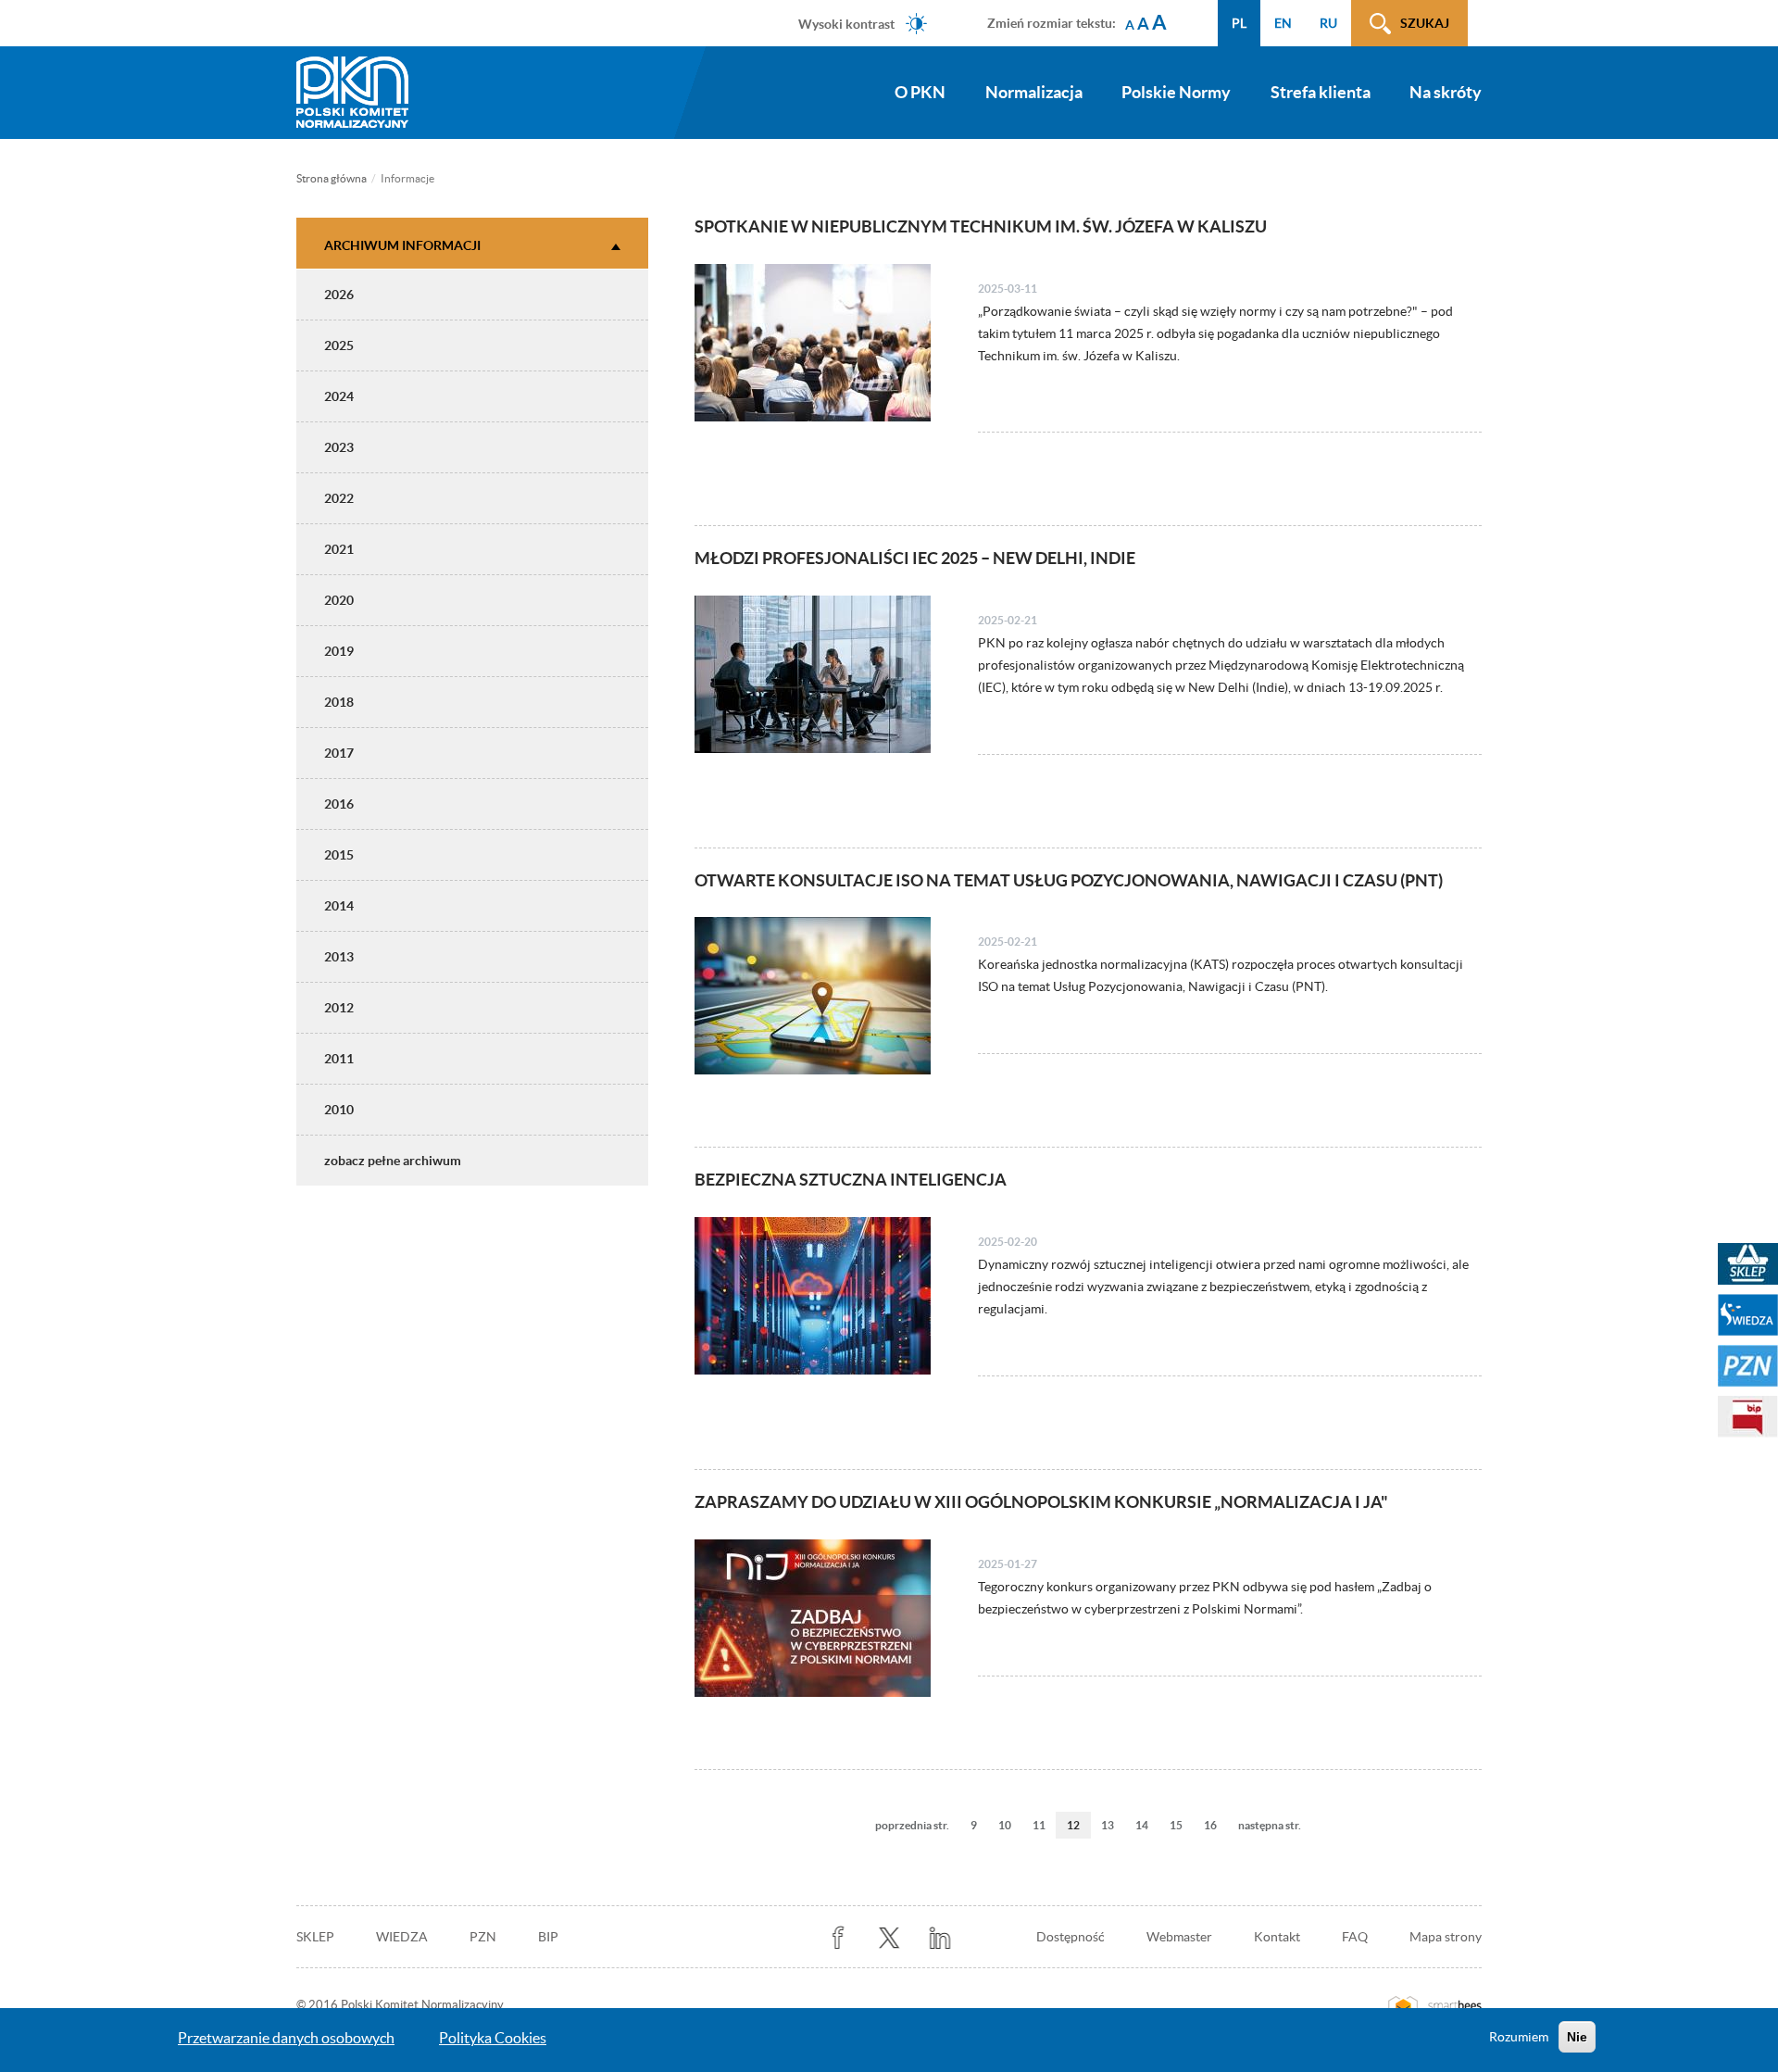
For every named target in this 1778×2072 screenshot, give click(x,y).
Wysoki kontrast (846, 23)
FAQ (1355, 1937)
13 (1113, 1825)
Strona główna (332, 178)
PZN (483, 1937)
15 (1182, 1825)
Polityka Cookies (493, 2038)
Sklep (315, 1937)
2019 (339, 651)
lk (940, 1938)
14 (1147, 1825)
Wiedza (402, 1937)
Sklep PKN (1748, 1264)
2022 (339, 498)
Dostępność (1071, 1937)
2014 (339, 906)
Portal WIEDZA (1748, 1315)
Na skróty (1446, 92)
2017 (339, 753)
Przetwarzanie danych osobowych (286, 2038)
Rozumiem (1519, 2037)
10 (1010, 1825)
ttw (889, 1938)
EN (1283, 23)
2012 (339, 1008)
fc (839, 1938)
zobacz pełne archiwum (393, 1161)
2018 (339, 702)
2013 (339, 957)
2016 (339, 804)
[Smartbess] (1435, 2005)
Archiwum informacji (402, 245)
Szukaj (1425, 23)
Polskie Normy (1176, 92)
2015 (339, 855)
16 (1216, 1825)
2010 (339, 1110)
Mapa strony (1446, 1937)
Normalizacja (1034, 92)
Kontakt (1277, 1937)
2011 (339, 1059)
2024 (339, 396)
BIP (548, 1937)
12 (1079, 1829)
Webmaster (1179, 1937)
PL (1239, 23)
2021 (339, 549)
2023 (339, 447)
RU (1328, 23)
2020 (339, 600)
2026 (339, 295)
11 (1045, 1825)
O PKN (920, 92)
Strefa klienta (1321, 92)
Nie (1577, 2037)
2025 (339, 345)
